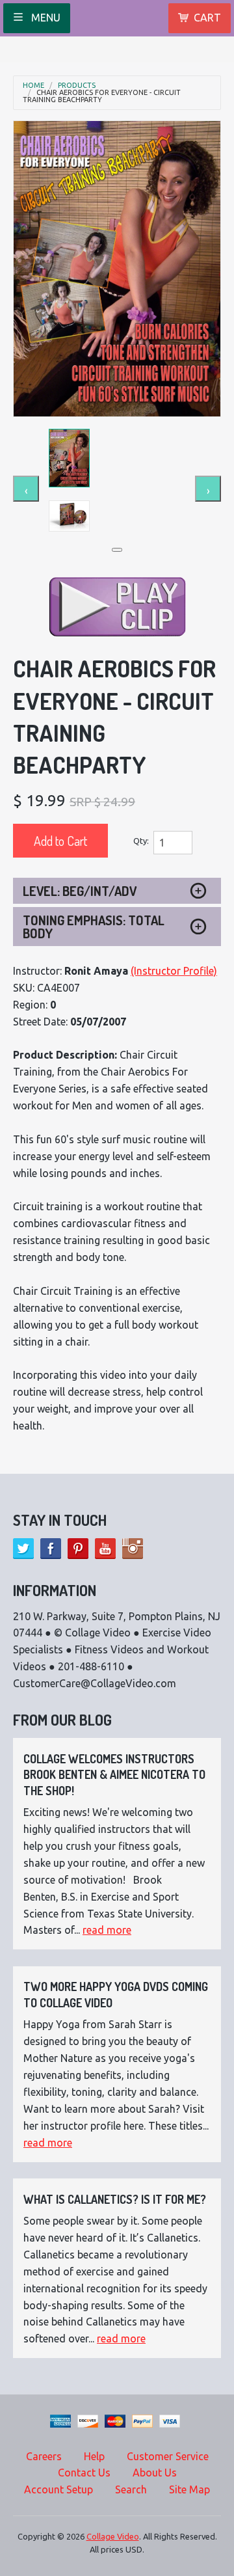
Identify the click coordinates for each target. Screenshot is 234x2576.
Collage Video (113, 2536)
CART (207, 18)
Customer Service (168, 2456)
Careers (44, 2456)
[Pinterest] (78, 1549)
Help (94, 2456)
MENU (45, 18)
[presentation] (26, 489)
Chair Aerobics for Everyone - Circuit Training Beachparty (102, 96)
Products (77, 86)
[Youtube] (105, 1549)
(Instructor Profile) (174, 971)
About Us (155, 2473)
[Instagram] (133, 1549)
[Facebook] (51, 1549)
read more (107, 1930)
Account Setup (58, 2489)
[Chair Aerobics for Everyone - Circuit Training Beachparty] (117, 269)
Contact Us (84, 2473)
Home (33, 86)
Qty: (141, 841)
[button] (117, 550)
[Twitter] (23, 1549)
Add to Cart (60, 841)
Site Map (189, 2489)
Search (131, 2489)
